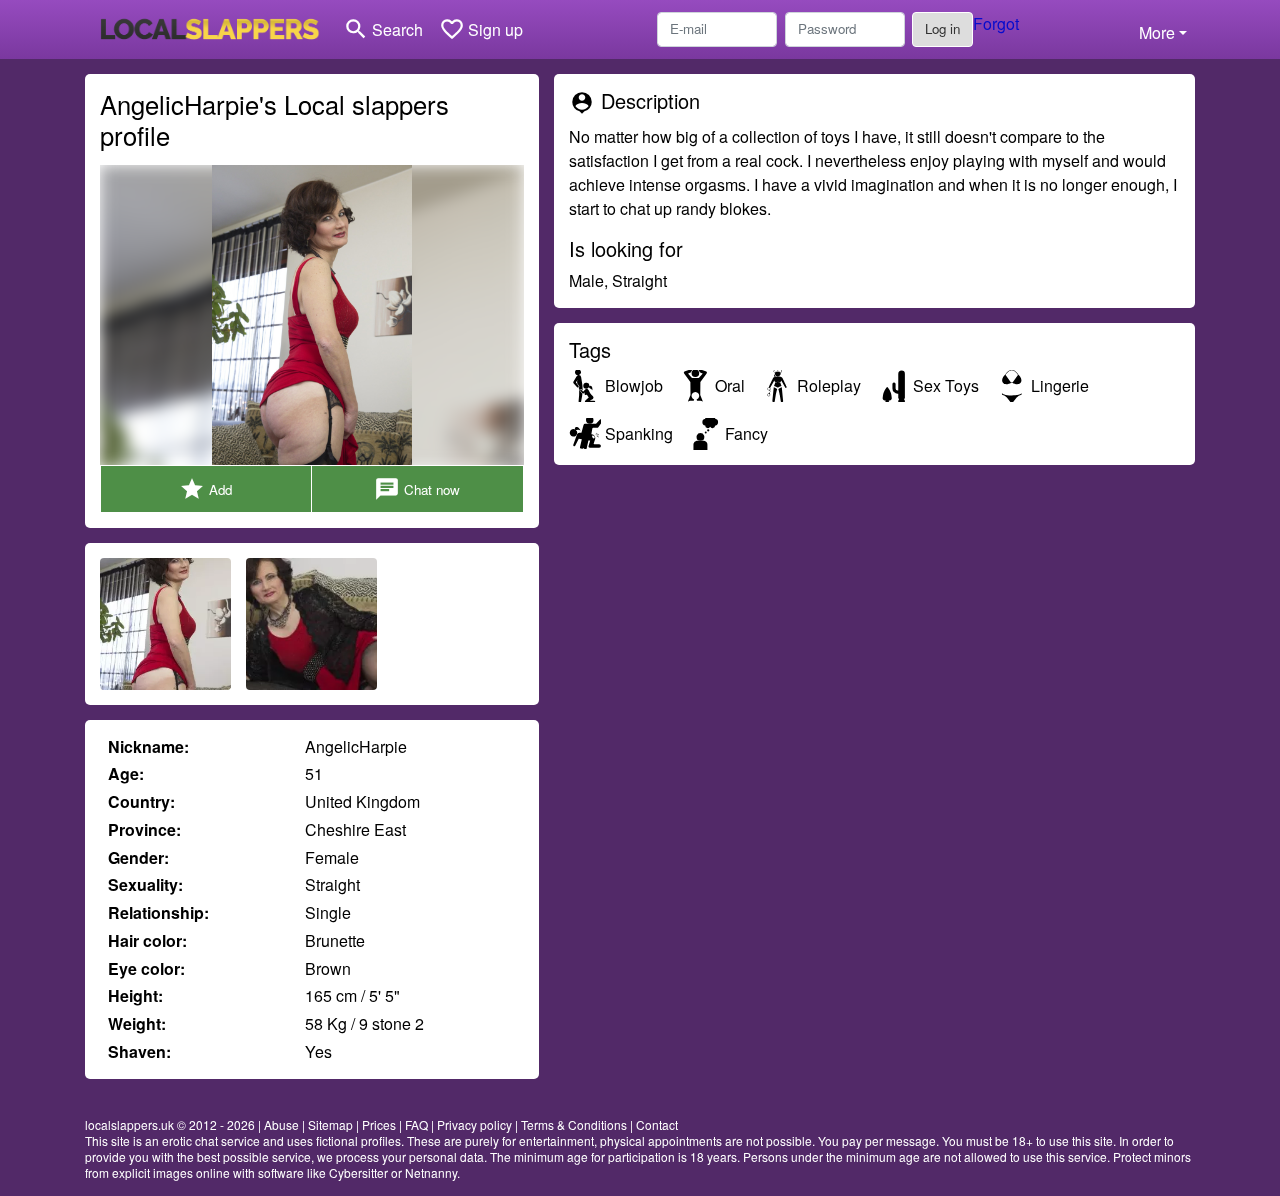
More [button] (1157, 32)
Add (205, 489)
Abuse (281, 1124)
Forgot (996, 23)
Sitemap (330, 1124)
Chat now (417, 489)
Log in (942, 28)
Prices (379, 1124)
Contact (657, 1124)
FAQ (416, 1124)
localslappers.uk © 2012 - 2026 (170, 1124)
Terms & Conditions (574, 1124)
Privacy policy (474, 1124)
